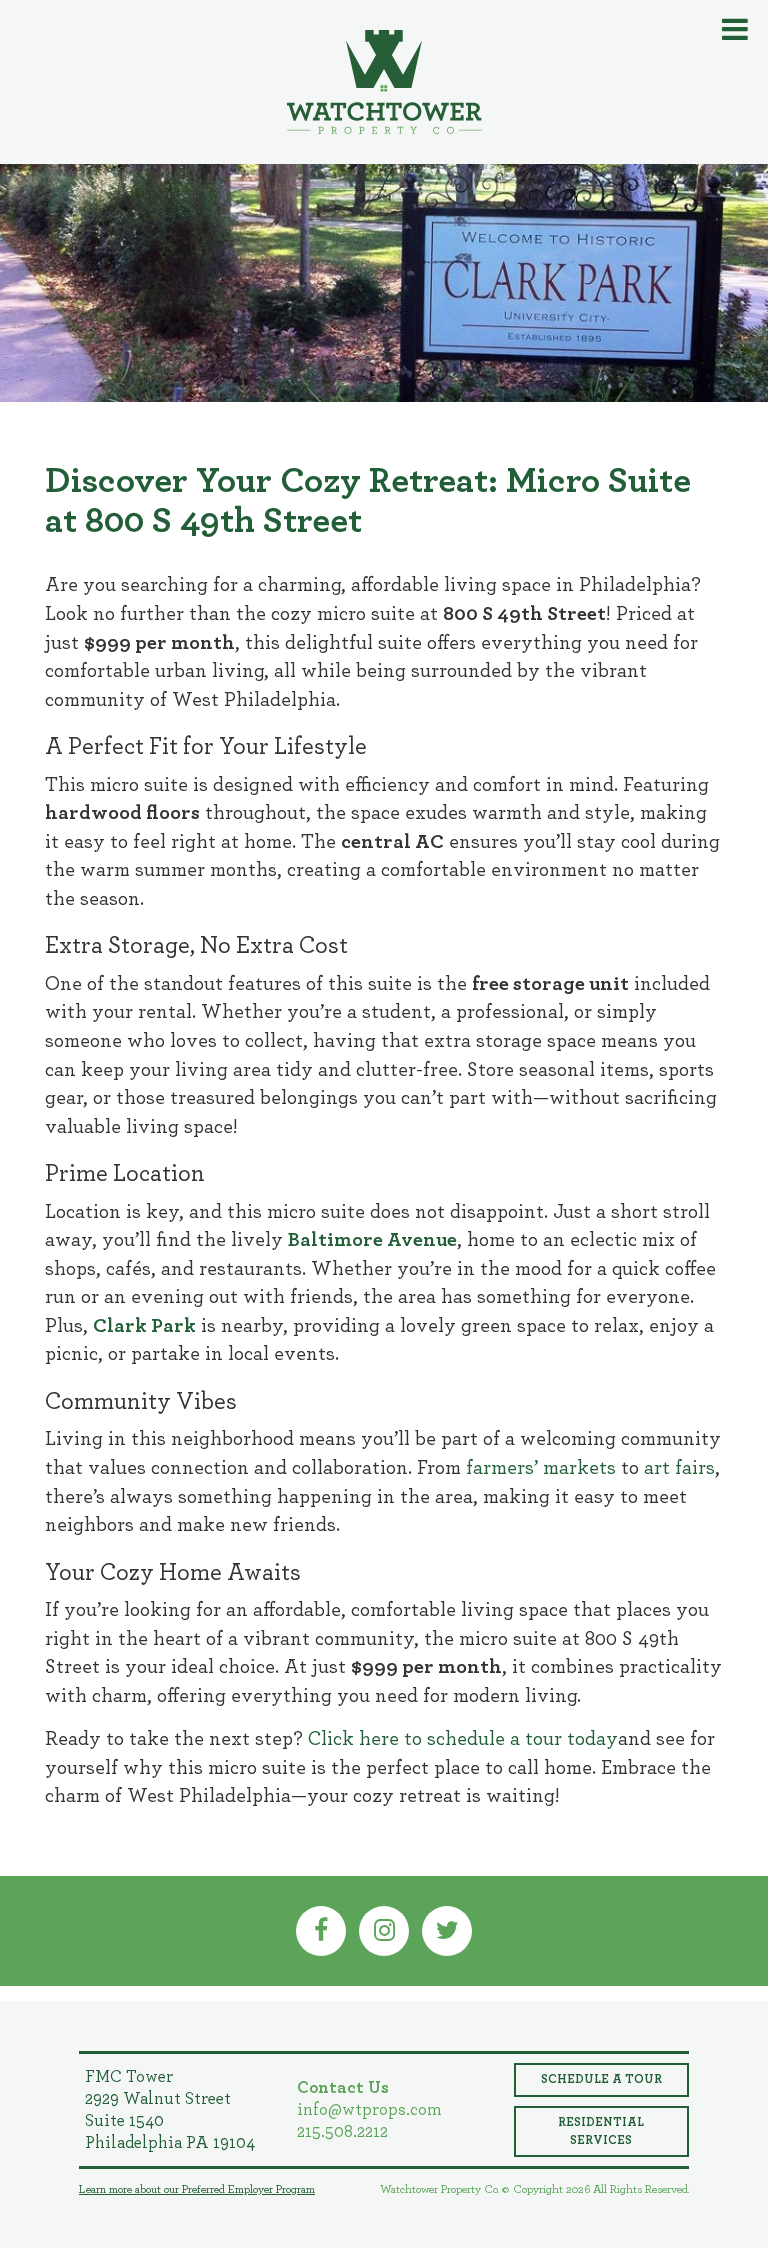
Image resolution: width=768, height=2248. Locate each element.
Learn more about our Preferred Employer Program (197, 2189)
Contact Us (343, 2087)
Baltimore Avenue (372, 1240)
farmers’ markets (541, 1468)
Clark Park (144, 1326)
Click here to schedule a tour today (463, 1739)
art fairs (679, 1468)
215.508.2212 (342, 2131)
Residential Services (601, 2131)
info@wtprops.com (369, 2109)
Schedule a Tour (601, 2079)
